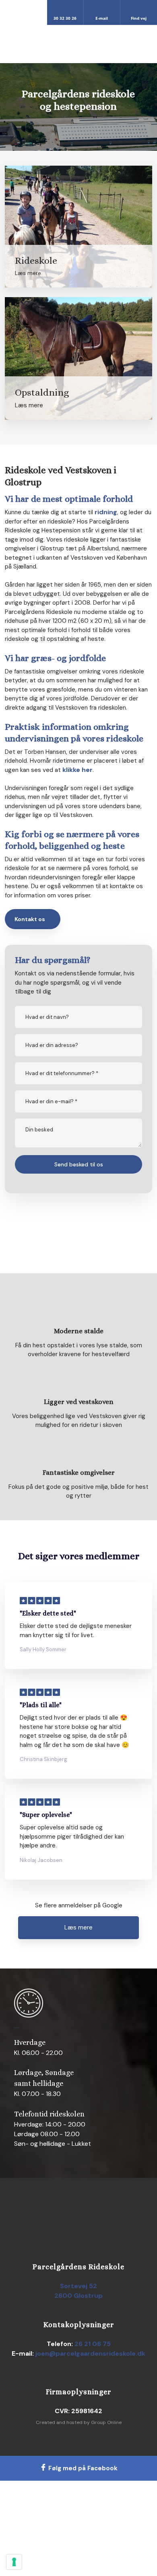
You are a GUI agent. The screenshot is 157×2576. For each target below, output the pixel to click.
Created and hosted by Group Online (79, 2422)
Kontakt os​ (30, 919)
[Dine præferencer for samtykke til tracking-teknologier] (14, 2562)
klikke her (77, 770)
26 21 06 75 (93, 2344)
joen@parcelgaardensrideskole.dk (90, 2353)
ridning (106, 512)
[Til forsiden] (78, 44)
